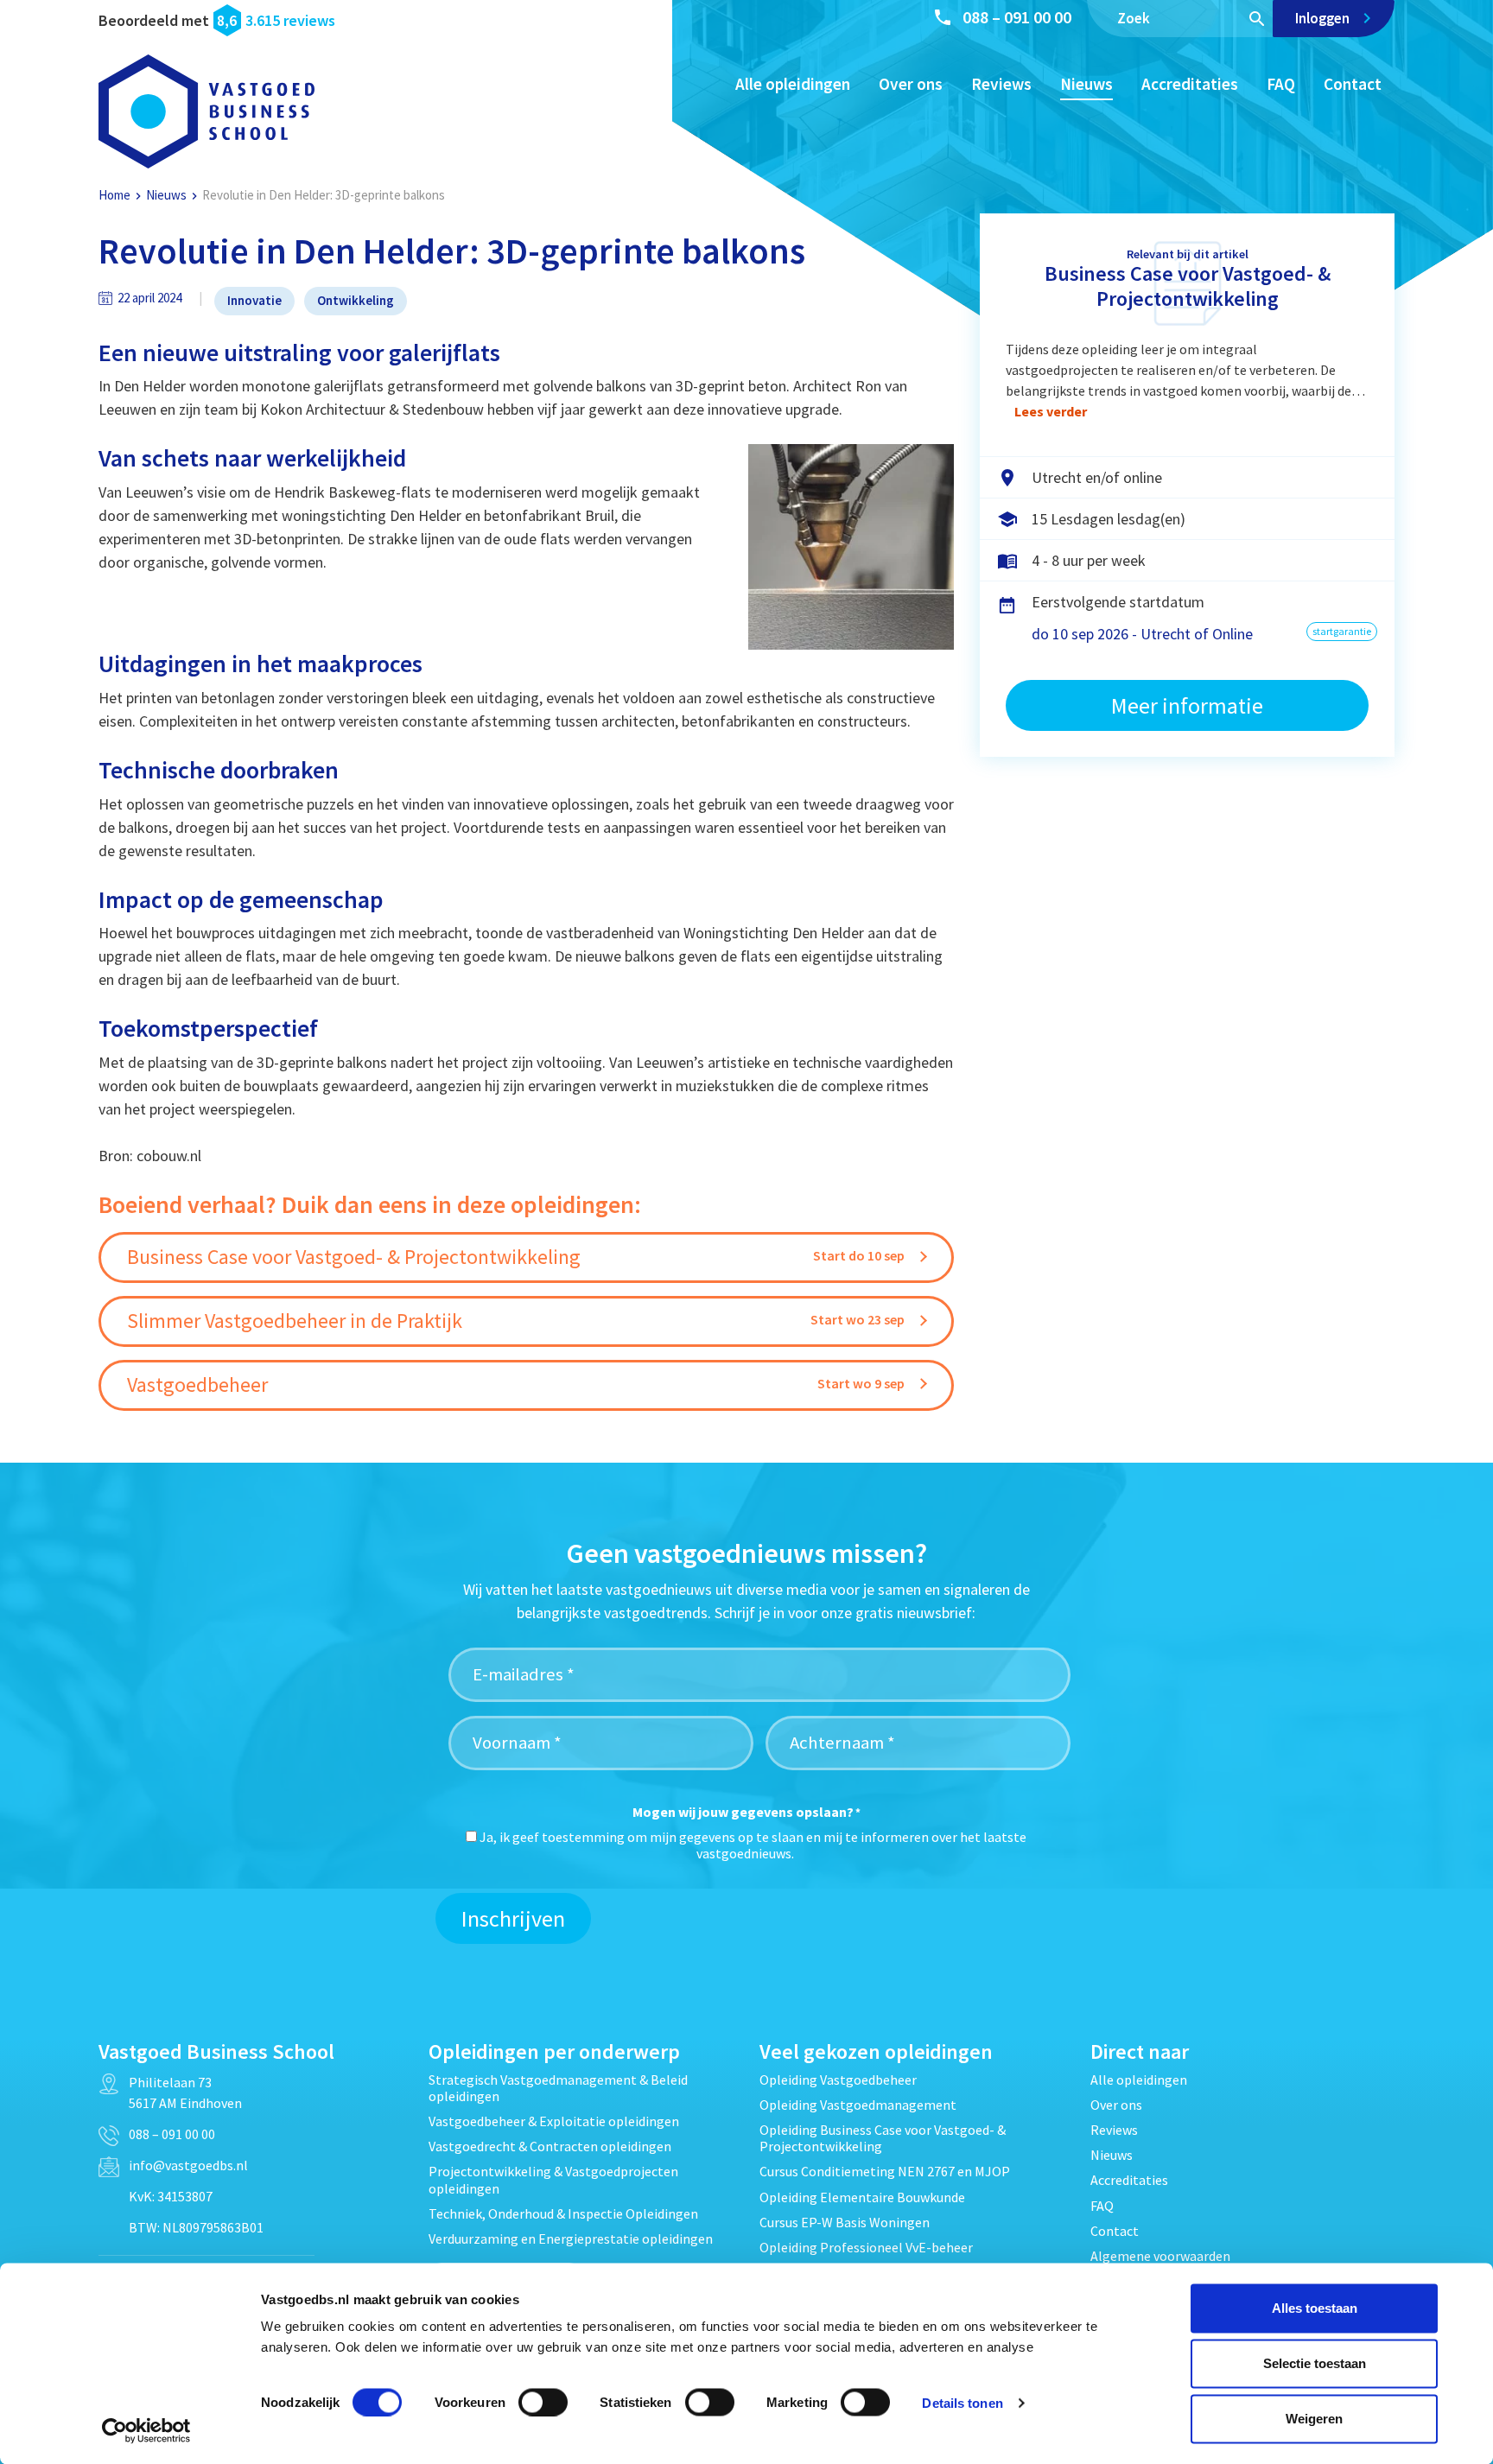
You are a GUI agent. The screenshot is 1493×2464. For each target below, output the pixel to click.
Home (114, 195)
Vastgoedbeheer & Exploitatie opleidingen (554, 2121)
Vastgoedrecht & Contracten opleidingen (550, 2146)
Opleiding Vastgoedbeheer (838, 2080)
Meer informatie (1187, 705)
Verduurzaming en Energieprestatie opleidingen (571, 2239)
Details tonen (962, 2402)
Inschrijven (513, 1918)
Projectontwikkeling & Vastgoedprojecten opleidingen (553, 2179)
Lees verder (1051, 411)
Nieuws (1086, 84)
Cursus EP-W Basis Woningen (845, 2222)
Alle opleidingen (793, 84)
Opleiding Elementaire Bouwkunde (862, 2197)
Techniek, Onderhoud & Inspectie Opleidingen (563, 2213)
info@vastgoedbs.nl (188, 2165)
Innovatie (254, 300)
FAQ (1281, 84)
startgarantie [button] (1342, 631)
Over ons (911, 84)
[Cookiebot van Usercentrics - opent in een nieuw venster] (146, 2430)
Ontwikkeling (356, 300)
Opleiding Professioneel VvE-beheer (866, 2247)
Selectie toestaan (1315, 2363)
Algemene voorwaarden (1160, 2256)
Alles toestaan (1315, 2308)
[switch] (543, 2402)
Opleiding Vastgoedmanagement (858, 2105)
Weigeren (1314, 2419)
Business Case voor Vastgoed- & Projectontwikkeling (1188, 286)
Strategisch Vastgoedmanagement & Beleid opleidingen (558, 2088)
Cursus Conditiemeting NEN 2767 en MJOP (885, 2171)
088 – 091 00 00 (1017, 17)
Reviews (1001, 84)
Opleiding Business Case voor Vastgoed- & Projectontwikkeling (883, 2138)
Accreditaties (1190, 84)
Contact (1353, 84)
